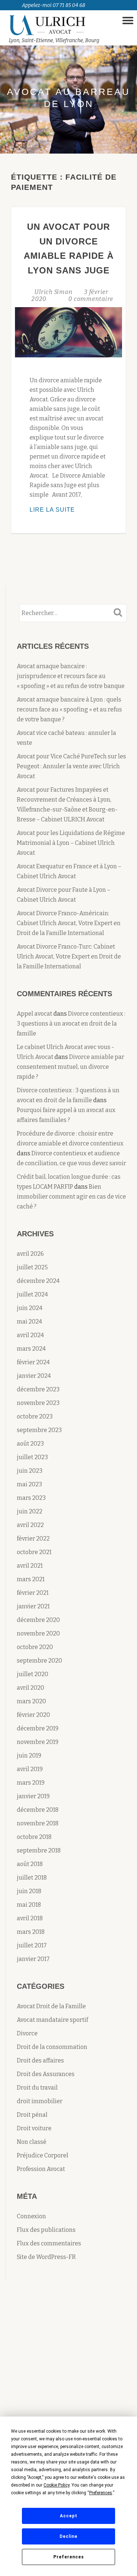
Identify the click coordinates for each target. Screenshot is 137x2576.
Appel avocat (35, 1014)
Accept (69, 2516)
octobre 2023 (35, 1416)
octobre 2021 (34, 1552)
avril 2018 (30, 1918)
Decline (68, 2536)
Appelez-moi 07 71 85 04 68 (54, 5)
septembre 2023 (39, 1430)
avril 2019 (30, 1769)
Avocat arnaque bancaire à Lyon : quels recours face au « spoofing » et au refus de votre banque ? (69, 709)
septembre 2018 (39, 1850)
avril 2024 (30, 1335)
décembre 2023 (38, 1389)
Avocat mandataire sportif (52, 2020)
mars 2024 (31, 1349)
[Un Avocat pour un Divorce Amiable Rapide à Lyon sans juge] (68, 332)
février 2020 (33, 1715)
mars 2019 (31, 1783)
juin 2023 (30, 1471)
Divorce (27, 2033)
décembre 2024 (38, 1281)
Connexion (31, 2216)
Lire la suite (67, 510)
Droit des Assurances (46, 2074)
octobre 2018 (34, 1837)
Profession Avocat (41, 2169)
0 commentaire (91, 299)
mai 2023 (29, 1484)
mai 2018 (29, 1905)
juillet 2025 (32, 1267)
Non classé (32, 2142)
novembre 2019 (38, 1742)
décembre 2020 (38, 1620)
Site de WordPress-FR (46, 2257)
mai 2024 (29, 1322)
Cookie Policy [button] (56, 2485)
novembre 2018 (38, 1823)
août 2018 (30, 1864)
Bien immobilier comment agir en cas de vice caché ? (71, 1197)
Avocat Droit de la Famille (51, 2006)
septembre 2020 (39, 1661)
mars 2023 (31, 1498)
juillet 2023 (32, 1457)
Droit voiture (34, 2128)
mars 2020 (31, 1701)
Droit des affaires (40, 2060)
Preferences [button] (101, 2493)
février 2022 (33, 1539)
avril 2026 (30, 1254)
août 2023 (30, 1444)
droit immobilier (40, 2101)
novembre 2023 (38, 1403)
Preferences (69, 2557)
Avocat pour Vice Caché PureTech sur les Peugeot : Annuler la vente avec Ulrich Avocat (71, 766)
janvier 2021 (33, 1606)
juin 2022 (30, 1511)
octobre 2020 (35, 1647)
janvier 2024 (34, 1376)
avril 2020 (31, 1688)
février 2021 (33, 1593)
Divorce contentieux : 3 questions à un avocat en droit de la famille (71, 1024)
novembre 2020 (38, 1633)
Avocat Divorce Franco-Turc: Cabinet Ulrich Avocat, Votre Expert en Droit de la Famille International (69, 956)
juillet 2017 (32, 1945)
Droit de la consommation (52, 2047)
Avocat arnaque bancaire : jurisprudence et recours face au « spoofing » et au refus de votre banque (71, 676)
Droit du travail (37, 2088)
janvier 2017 (33, 1959)
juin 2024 (30, 1308)
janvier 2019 (33, 1796)
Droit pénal (32, 2115)
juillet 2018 (32, 1878)
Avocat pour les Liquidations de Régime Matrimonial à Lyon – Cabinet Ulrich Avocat (71, 843)
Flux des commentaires (49, 2243)
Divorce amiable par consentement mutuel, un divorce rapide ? (71, 1067)
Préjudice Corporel (43, 2155)
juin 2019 (29, 1756)
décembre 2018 (38, 1810)
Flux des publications (46, 2230)
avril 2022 (30, 1525)
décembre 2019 (38, 1728)
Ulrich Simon (54, 292)
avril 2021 (30, 1566)
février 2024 (33, 1362)
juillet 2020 (33, 1674)
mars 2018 (31, 1932)
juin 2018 (29, 1891)
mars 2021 (31, 1579)
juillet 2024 (32, 1294)
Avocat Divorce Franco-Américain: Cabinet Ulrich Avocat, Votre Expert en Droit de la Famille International (69, 923)
